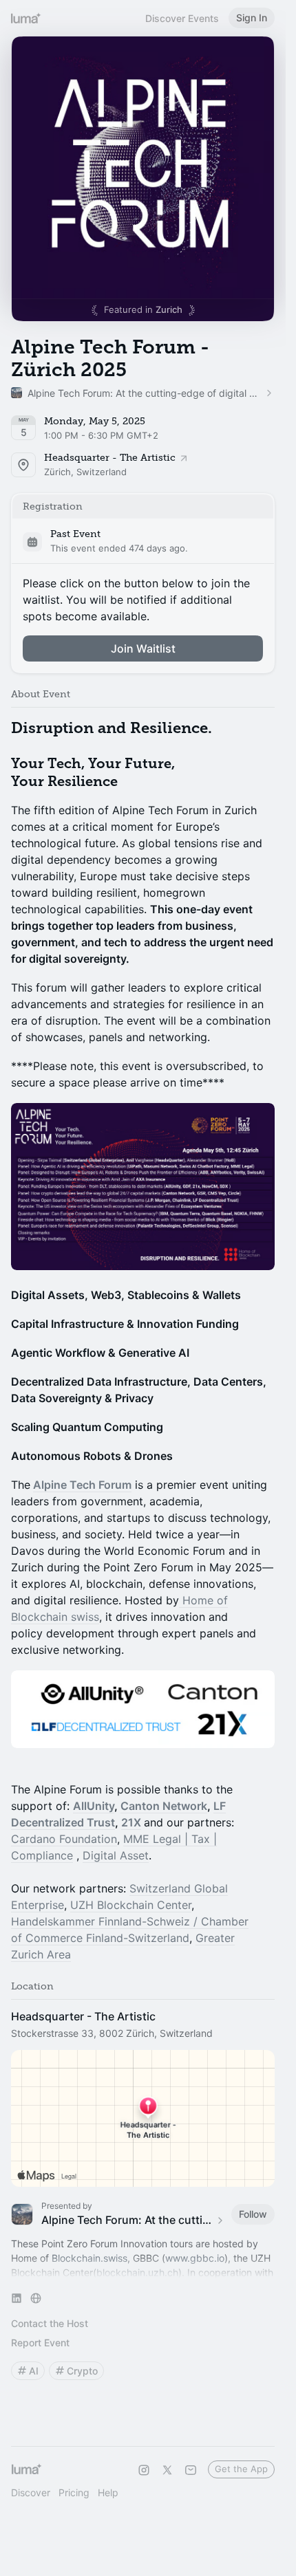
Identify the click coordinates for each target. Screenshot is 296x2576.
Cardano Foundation (64, 1839)
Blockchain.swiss (89, 2258)
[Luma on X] (167, 2470)
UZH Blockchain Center (131, 1905)
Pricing (74, 2492)
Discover (31, 2492)
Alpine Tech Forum (82, 1485)
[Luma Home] (26, 18)
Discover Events (182, 18)
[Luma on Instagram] (144, 2470)
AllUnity (94, 1806)
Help (108, 2492)
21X (131, 1822)
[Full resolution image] (143, 1187)
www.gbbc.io (195, 2258)
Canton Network (164, 1806)
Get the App (241, 2469)
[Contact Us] (191, 2470)
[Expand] (143, 2273)
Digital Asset (116, 1855)
